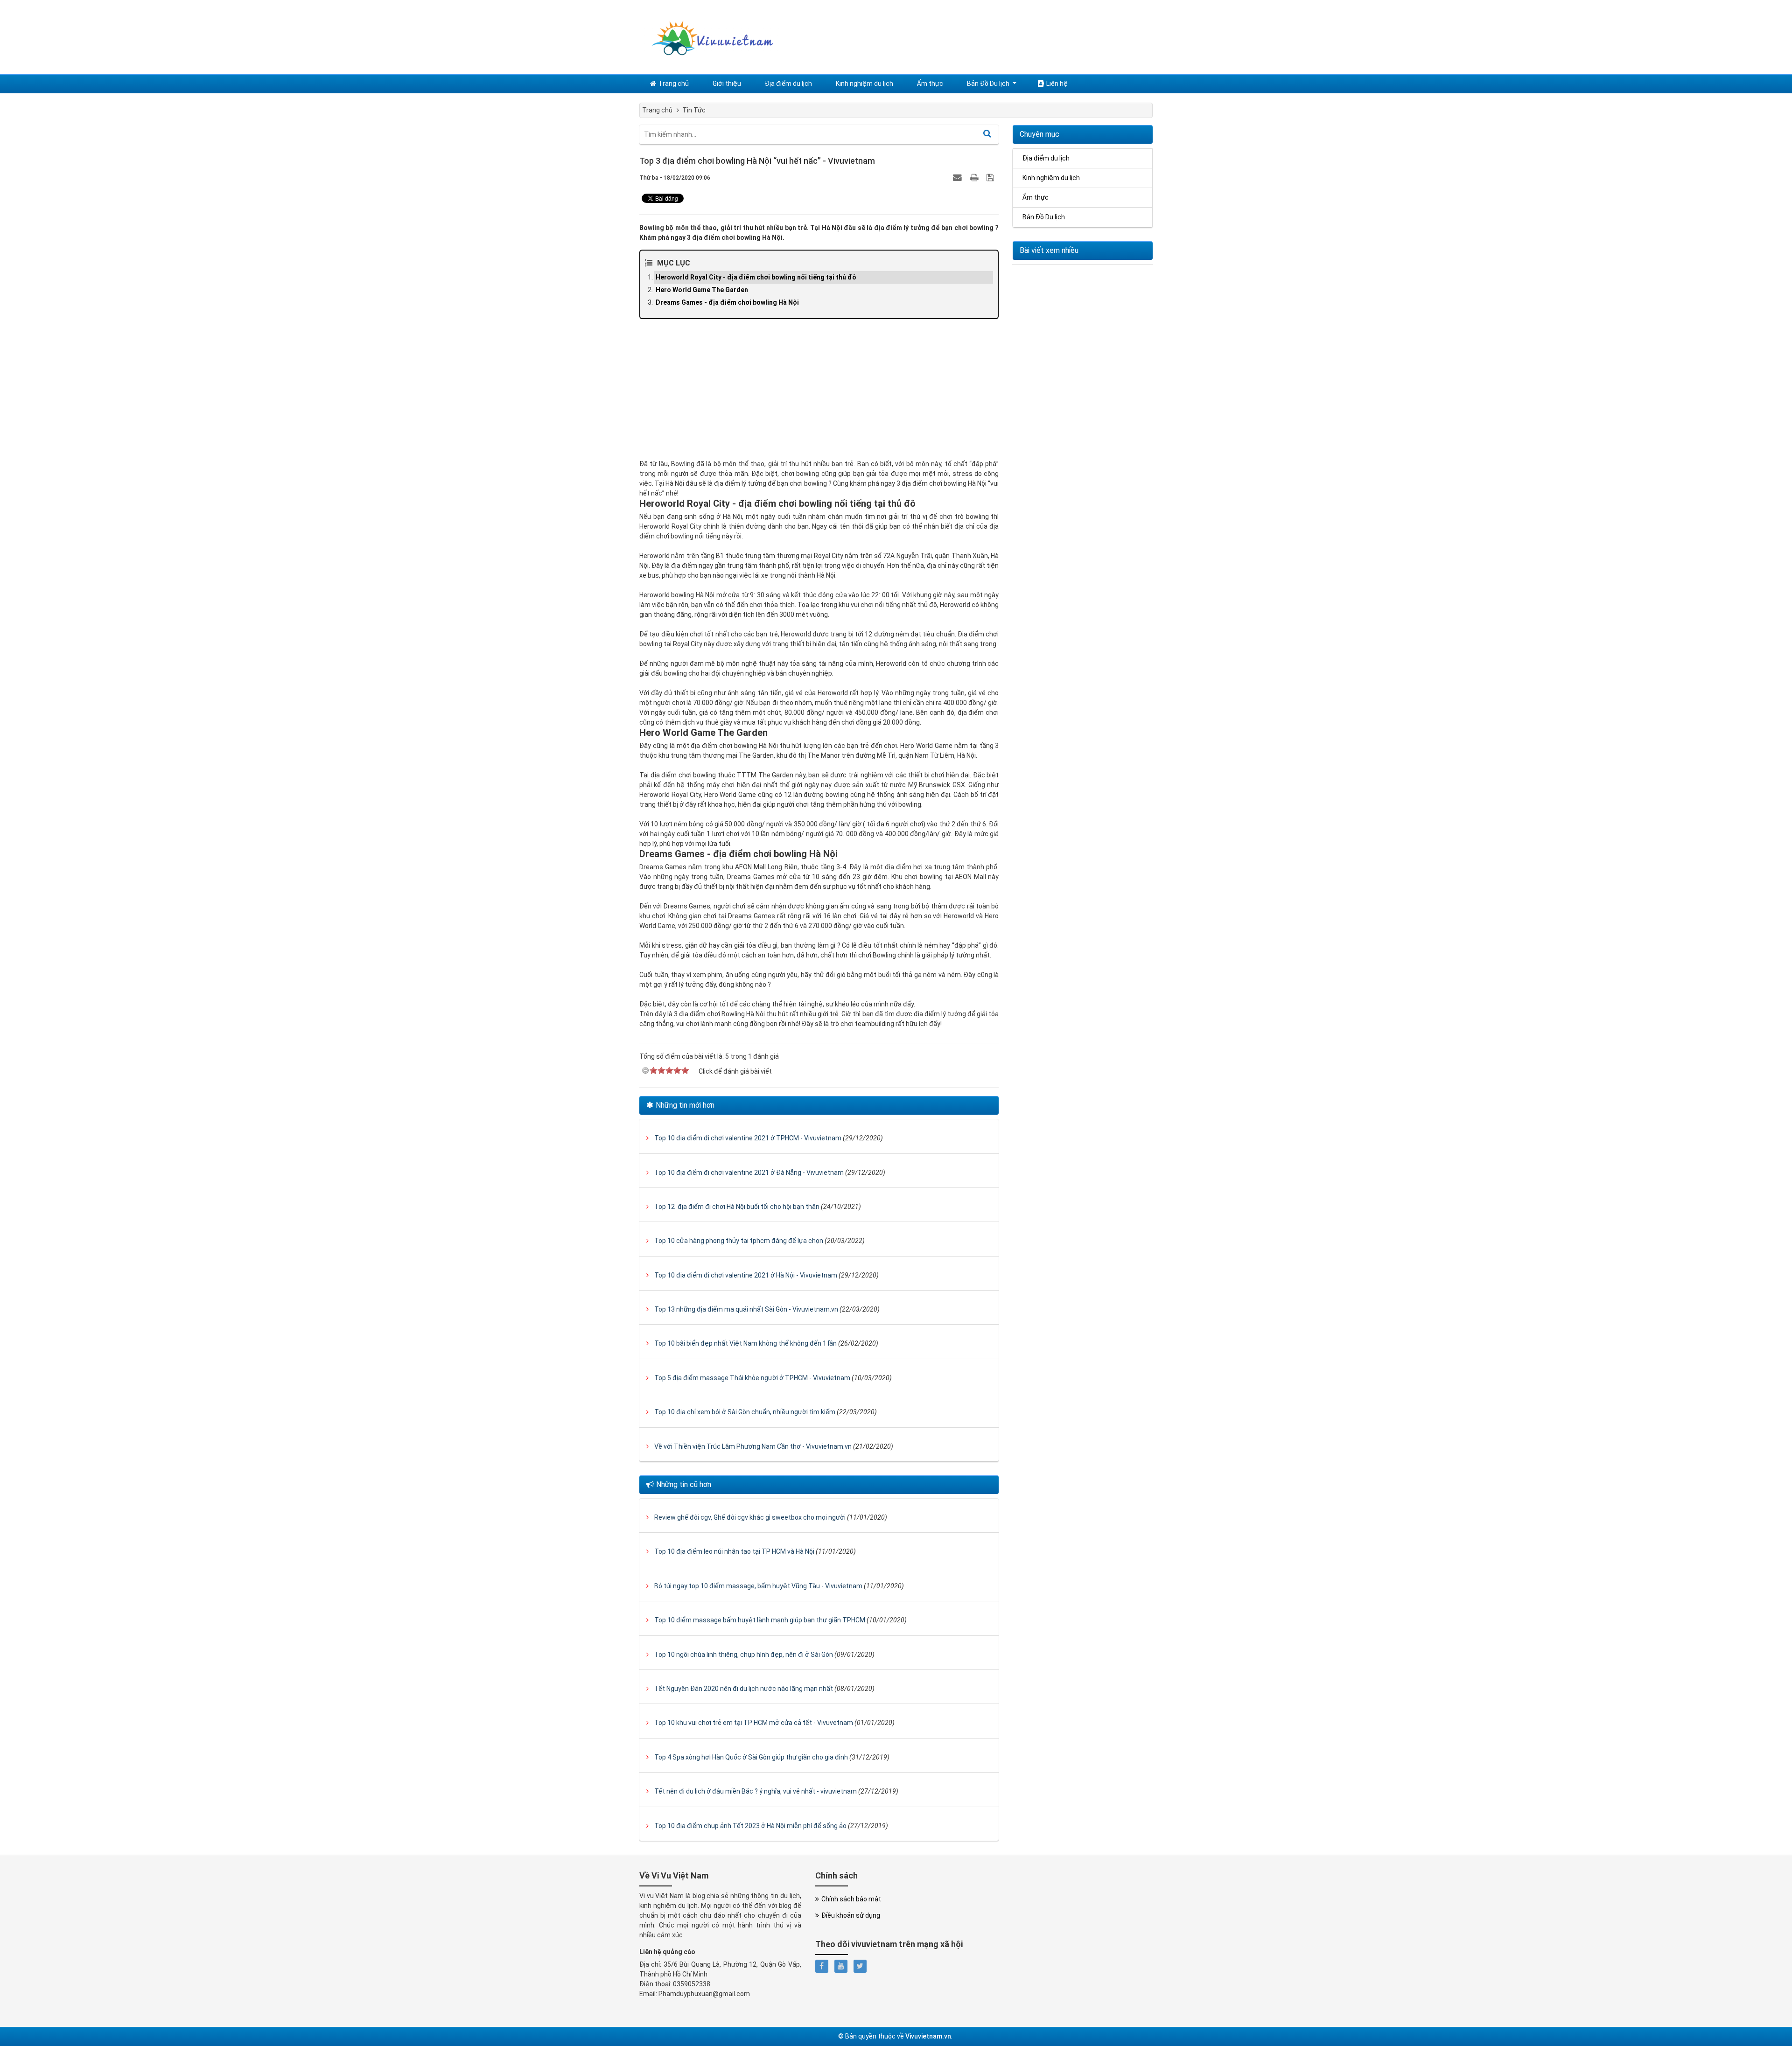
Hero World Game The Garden (702, 290)
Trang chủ (674, 84)
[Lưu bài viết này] (991, 177)
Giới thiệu (727, 84)
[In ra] (975, 177)
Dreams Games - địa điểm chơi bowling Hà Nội (727, 302)
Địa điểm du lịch (788, 84)
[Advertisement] (819, 394)
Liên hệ (1057, 84)
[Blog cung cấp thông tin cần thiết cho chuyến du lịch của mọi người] (709, 36)
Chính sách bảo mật (851, 1899)
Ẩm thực (930, 84)
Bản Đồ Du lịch (988, 84)
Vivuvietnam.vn (928, 2036)
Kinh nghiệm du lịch (864, 84)
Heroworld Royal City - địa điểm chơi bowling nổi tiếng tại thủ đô (756, 277)
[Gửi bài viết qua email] (959, 177)
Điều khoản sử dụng (851, 1915)
